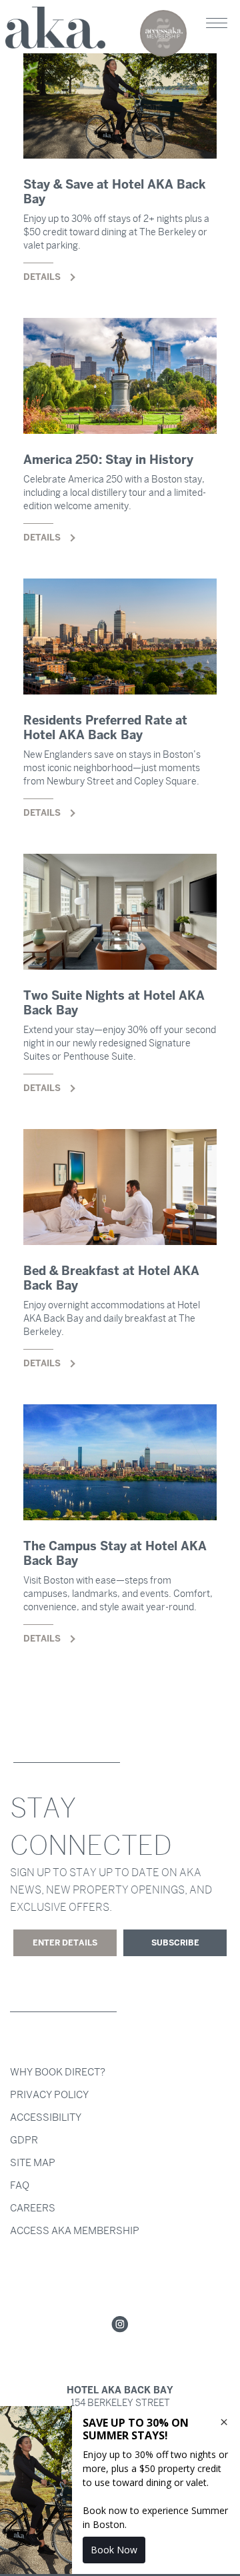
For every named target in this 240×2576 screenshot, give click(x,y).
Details (120, 180)
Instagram (120, 2325)
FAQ (20, 2185)
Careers (33, 2208)
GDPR (24, 2140)
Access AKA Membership (75, 2231)
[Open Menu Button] (217, 23)
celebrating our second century (163, 33)
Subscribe (175, 1943)
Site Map (33, 2163)
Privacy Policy (49, 2095)
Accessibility (46, 2117)
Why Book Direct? (58, 2072)
